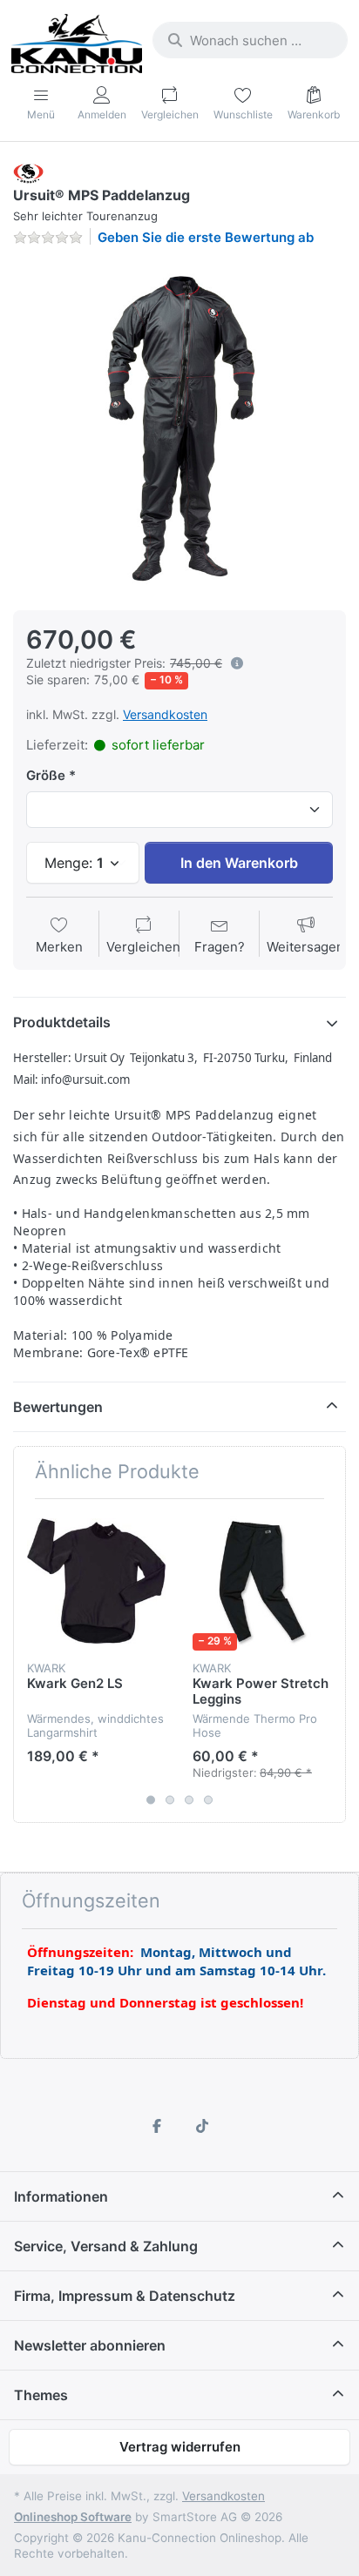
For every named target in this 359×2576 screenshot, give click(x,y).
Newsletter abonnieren (90, 2345)
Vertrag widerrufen (180, 2447)
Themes (41, 2395)
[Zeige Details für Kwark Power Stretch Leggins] (262, 1581)
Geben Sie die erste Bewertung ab (206, 237)
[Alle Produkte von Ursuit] (28, 172)
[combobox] (250, 40)
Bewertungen (58, 1407)
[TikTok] (202, 2126)
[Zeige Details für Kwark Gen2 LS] (96, 1581)
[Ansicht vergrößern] (179, 427)
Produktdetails (62, 1022)
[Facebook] (157, 2126)
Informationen (61, 2196)
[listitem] (179, 427)
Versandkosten (165, 714)
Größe (46, 775)
